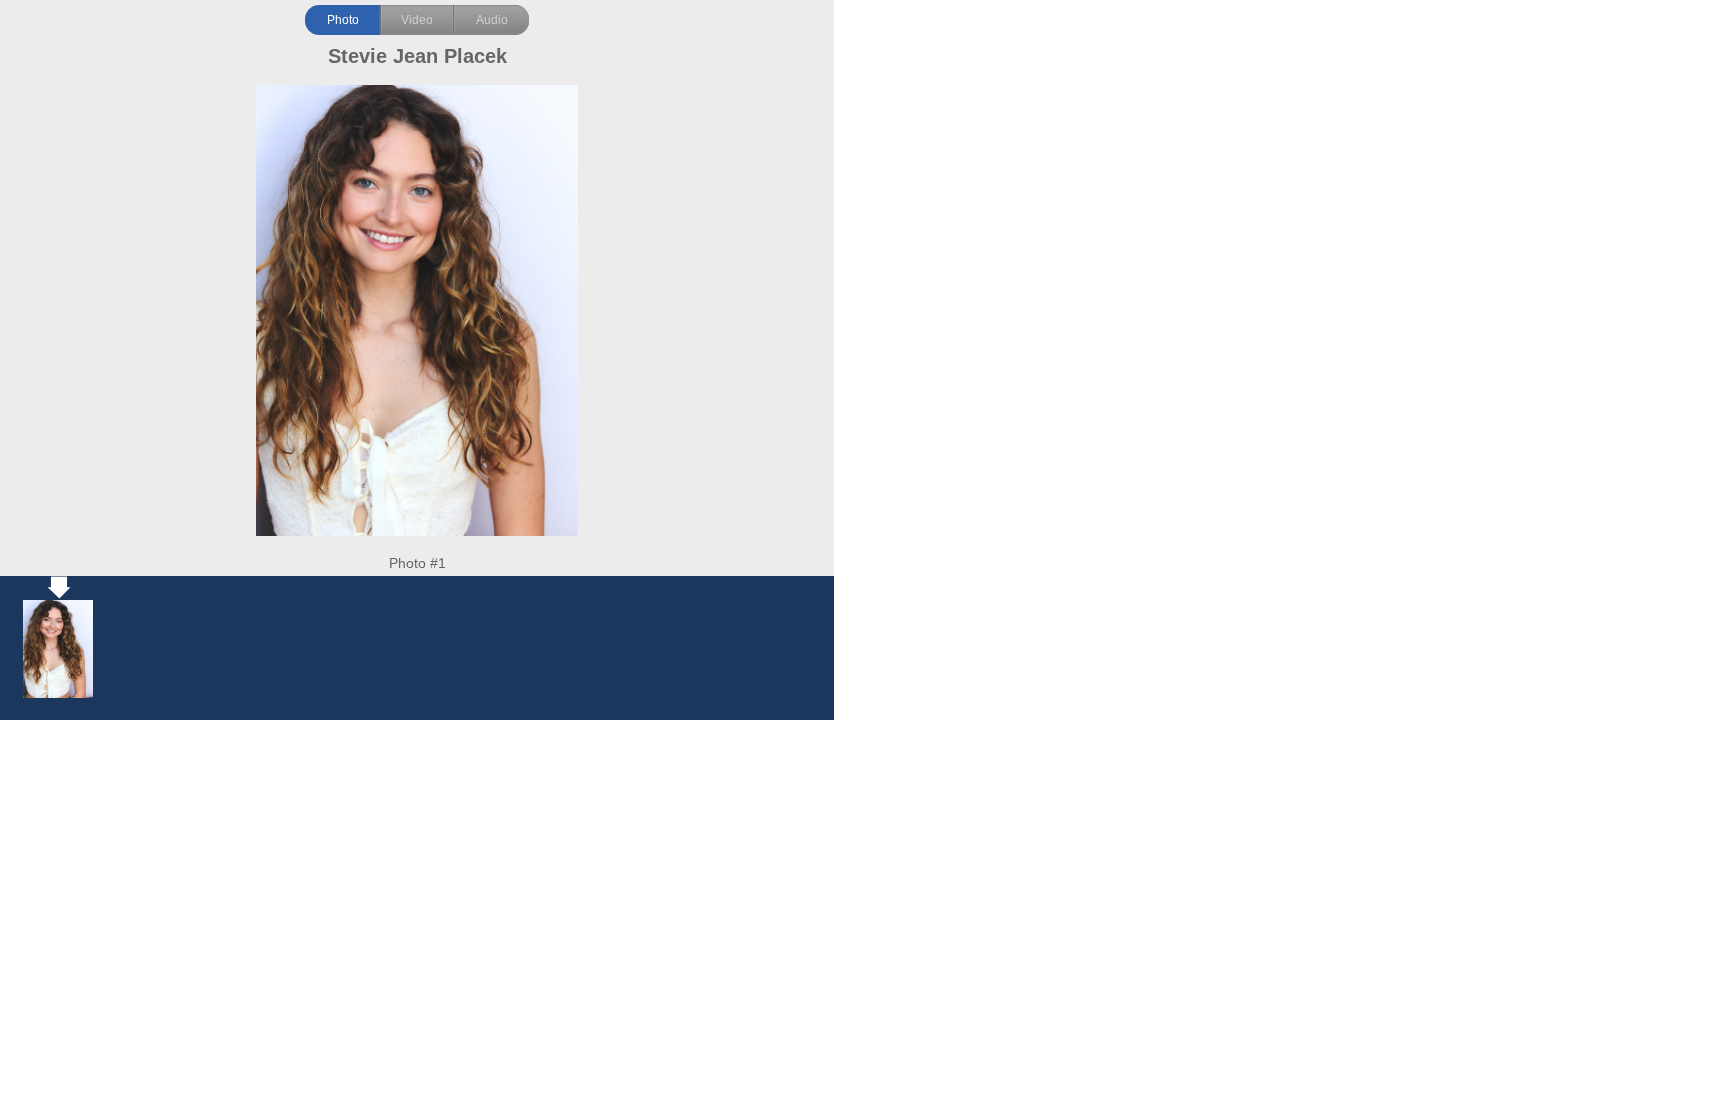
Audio (492, 20)
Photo (343, 20)
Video (417, 20)
